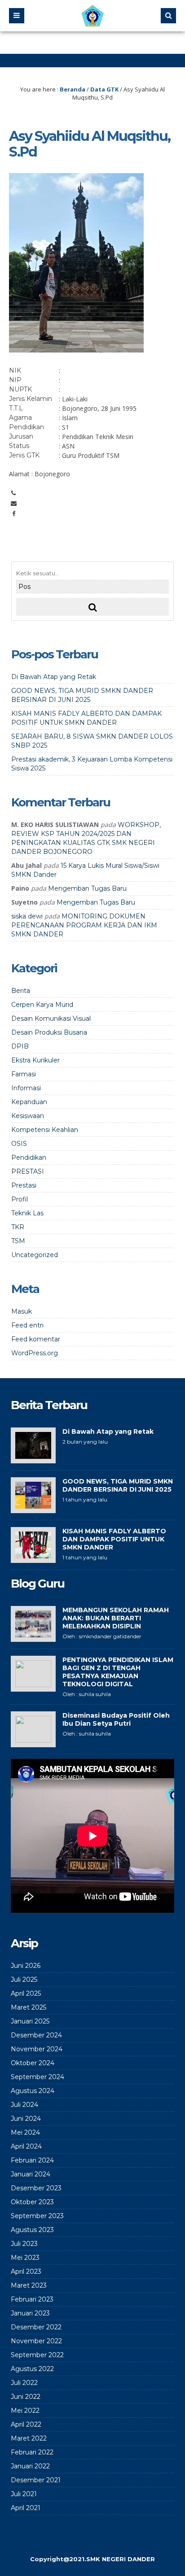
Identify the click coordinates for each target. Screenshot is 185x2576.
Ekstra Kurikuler (35, 1060)
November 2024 (37, 2049)
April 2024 (26, 2146)
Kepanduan (29, 1102)
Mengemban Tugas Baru (87, 888)
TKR (18, 1227)
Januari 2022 (30, 2466)
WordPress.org (35, 1353)
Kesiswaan (28, 1116)
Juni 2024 (26, 2119)
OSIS (19, 1144)
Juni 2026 (26, 1966)
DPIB (20, 1046)
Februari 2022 (32, 2452)
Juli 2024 (24, 2105)
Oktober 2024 (33, 2063)
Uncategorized (35, 1255)
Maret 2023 (29, 2285)
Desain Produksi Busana (49, 1032)
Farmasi (24, 1074)
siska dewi (27, 916)
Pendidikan (29, 1157)
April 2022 (26, 2424)
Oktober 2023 (32, 2202)
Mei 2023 (25, 2258)
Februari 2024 (32, 2160)
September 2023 (37, 2216)
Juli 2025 (24, 1980)
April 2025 (26, 1993)
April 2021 (26, 2508)
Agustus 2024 (33, 2091)
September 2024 (37, 2077)
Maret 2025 (29, 2007)
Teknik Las (27, 1213)
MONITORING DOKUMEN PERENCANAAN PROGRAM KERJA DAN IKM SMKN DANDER (84, 925)
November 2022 (36, 2341)
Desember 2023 (36, 2188)
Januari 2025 (30, 2021)
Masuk (22, 1311)
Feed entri (27, 1325)
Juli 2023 (24, 2244)
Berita (21, 991)
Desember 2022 (36, 2327)
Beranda (73, 89)
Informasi (26, 1088)
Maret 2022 (29, 2438)
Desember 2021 (36, 2480)
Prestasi (24, 1185)
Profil (20, 1199)
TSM (18, 1241)
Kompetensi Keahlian (45, 1130)
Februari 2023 (32, 2299)
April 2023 (26, 2271)
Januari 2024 (31, 2174)
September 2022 (37, 2355)
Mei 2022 (25, 2411)
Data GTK (104, 89)
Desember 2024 (36, 2035)
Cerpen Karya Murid (42, 1005)
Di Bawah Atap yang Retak (54, 677)
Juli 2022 (24, 2383)
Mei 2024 (25, 2132)
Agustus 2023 (32, 2230)
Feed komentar (36, 1339)
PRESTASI (28, 1171)
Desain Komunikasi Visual (51, 1018)
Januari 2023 (30, 2313)
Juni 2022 (26, 2397)
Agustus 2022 (32, 2369)
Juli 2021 (24, 2494)
